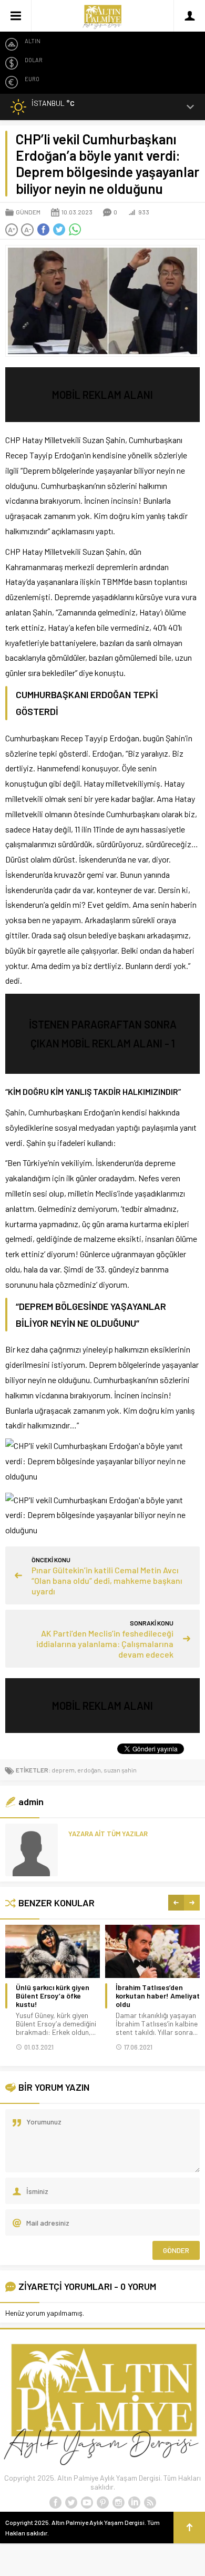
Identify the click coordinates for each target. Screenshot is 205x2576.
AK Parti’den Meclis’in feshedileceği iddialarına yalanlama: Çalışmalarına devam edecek (105, 1644)
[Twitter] (71, 2503)
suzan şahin (120, 1770)
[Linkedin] (134, 2503)
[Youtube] (87, 2503)
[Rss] (150, 2503)
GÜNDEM (28, 212)
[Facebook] (55, 2503)
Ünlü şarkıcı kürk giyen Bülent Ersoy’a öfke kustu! (53, 1996)
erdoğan (89, 1770)
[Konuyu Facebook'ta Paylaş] (43, 230)
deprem (63, 1770)
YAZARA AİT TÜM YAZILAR (108, 1834)
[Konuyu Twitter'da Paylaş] (59, 230)
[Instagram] (118, 2503)
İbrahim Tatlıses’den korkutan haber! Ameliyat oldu (158, 1996)
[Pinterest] (102, 2503)
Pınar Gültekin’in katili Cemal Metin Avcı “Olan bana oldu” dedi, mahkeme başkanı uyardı (107, 1580)
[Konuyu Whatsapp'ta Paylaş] (75, 230)
